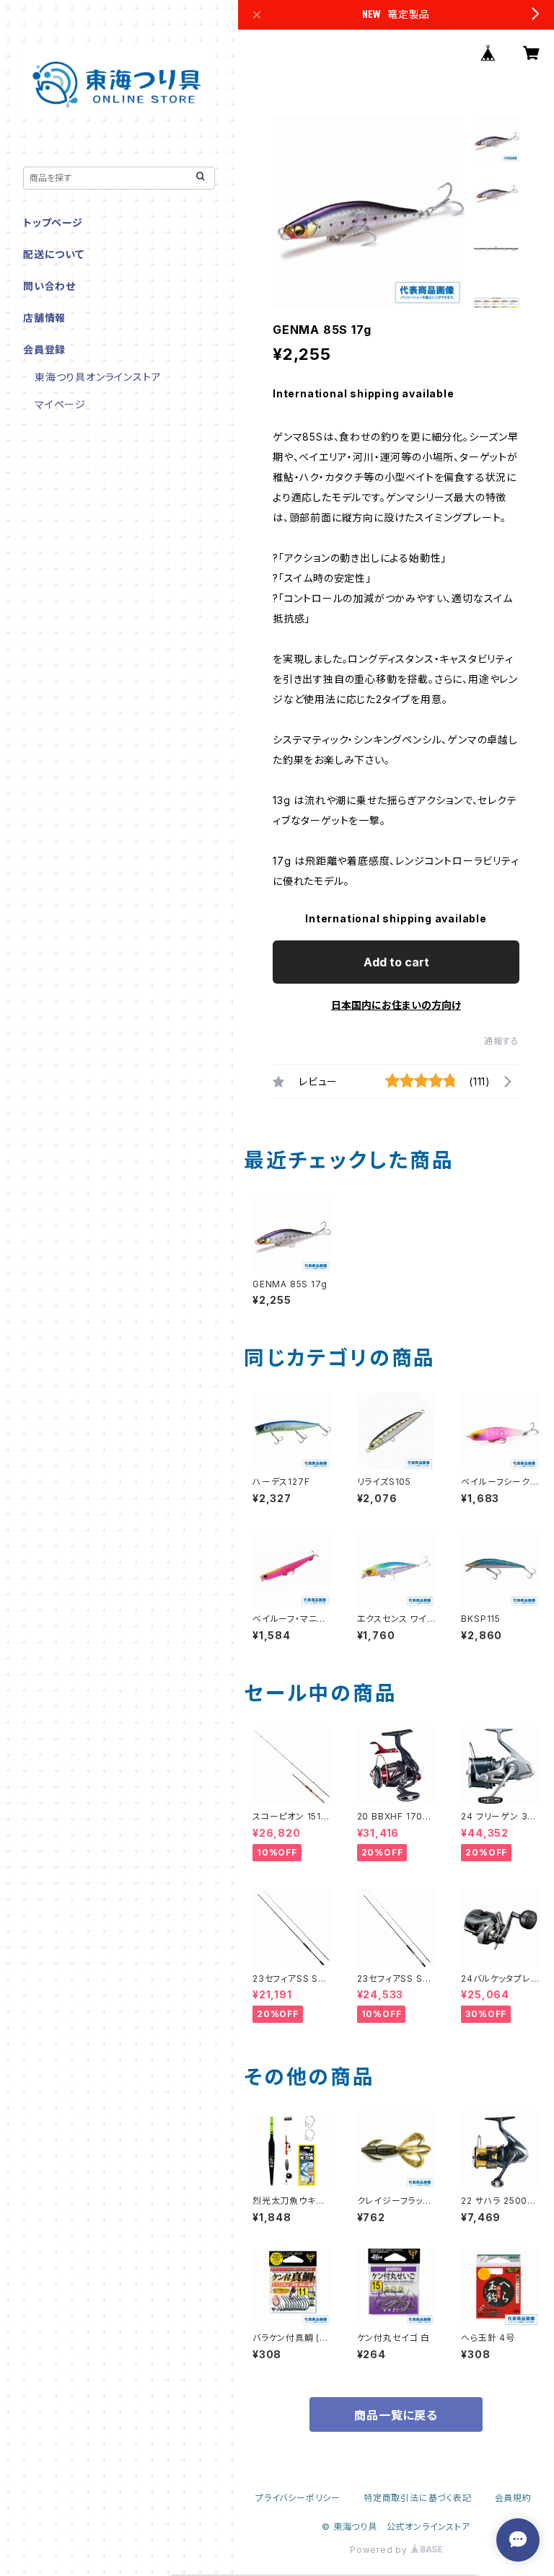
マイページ (60, 404)
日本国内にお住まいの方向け (396, 1005)
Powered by (380, 2550)
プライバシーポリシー (298, 2498)
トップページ (53, 222)
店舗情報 (44, 318)
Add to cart (396, 962)
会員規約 (513, 2498)
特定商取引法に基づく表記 (418, 2498)
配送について (54, 254)
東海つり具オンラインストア (98, 377)
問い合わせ (49, 286)
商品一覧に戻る (396, 2415)
